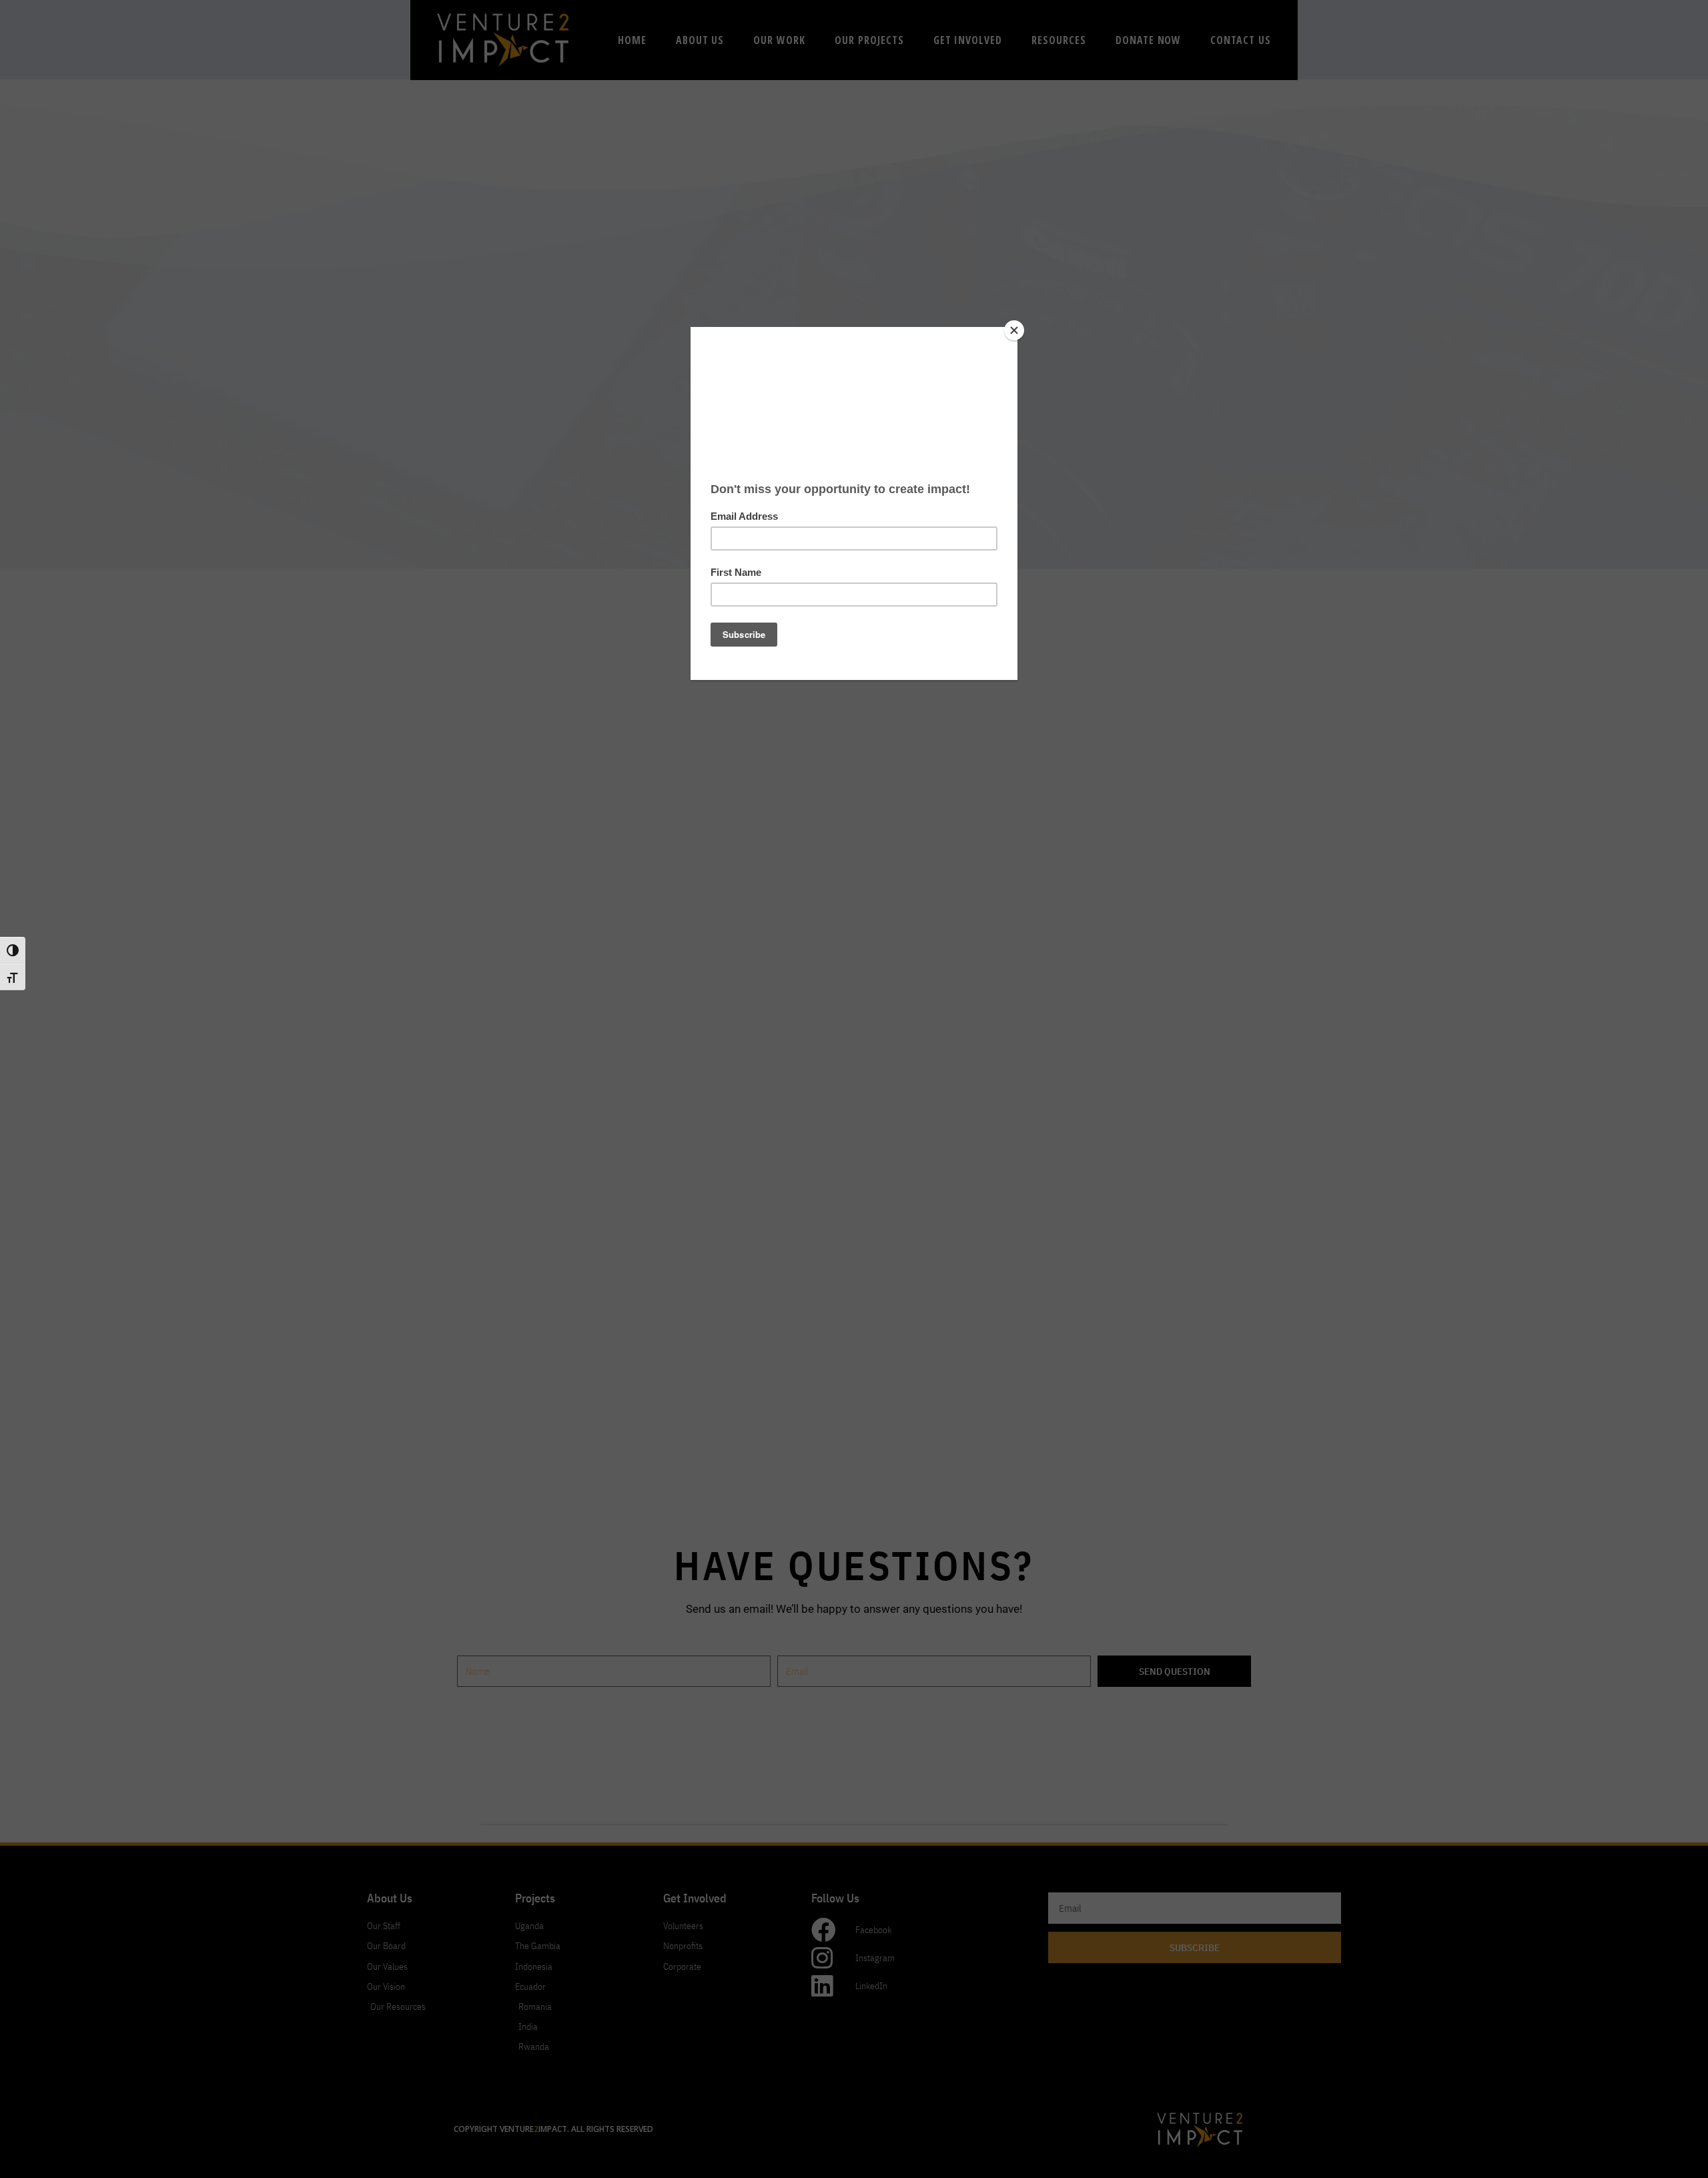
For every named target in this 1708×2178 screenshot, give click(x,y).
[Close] (1014, 330)
